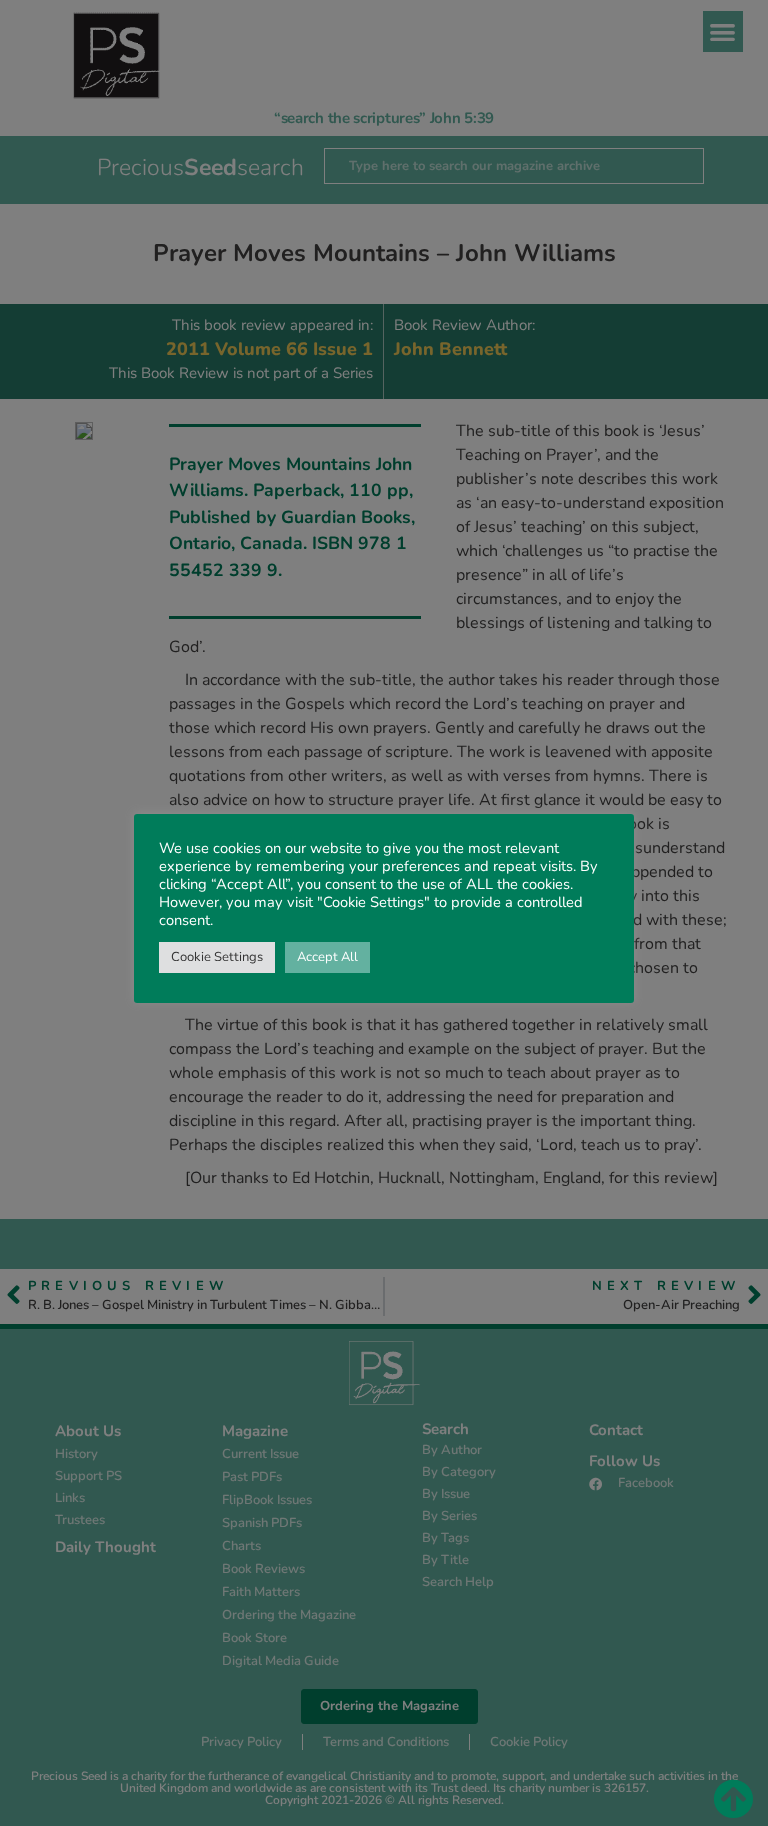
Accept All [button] (327, 957)
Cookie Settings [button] (217, 957)
